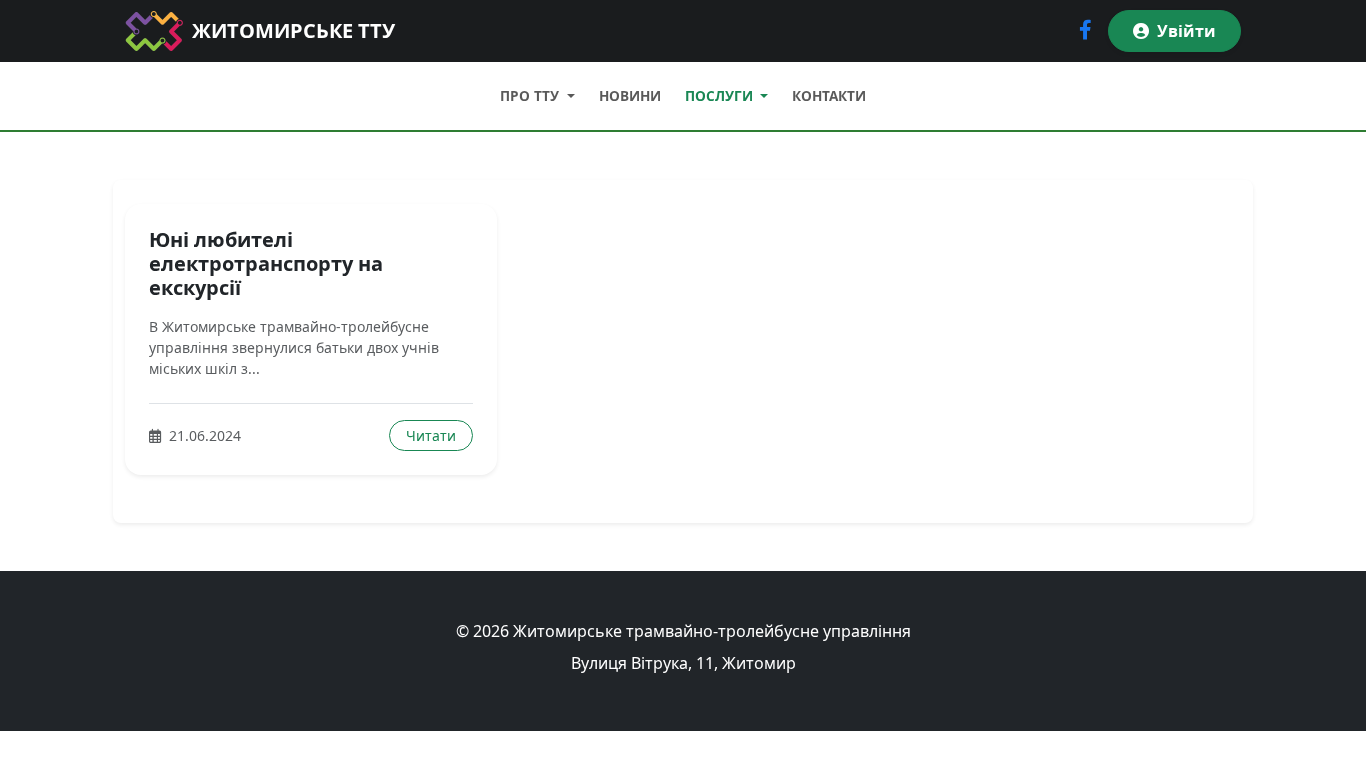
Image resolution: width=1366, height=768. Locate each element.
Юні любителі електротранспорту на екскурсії (266, 263)
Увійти (1186, 31)
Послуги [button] (721, 95)
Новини (630, 95)
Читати (431, 435)
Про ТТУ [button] (531, 95)
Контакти (829, 95)
